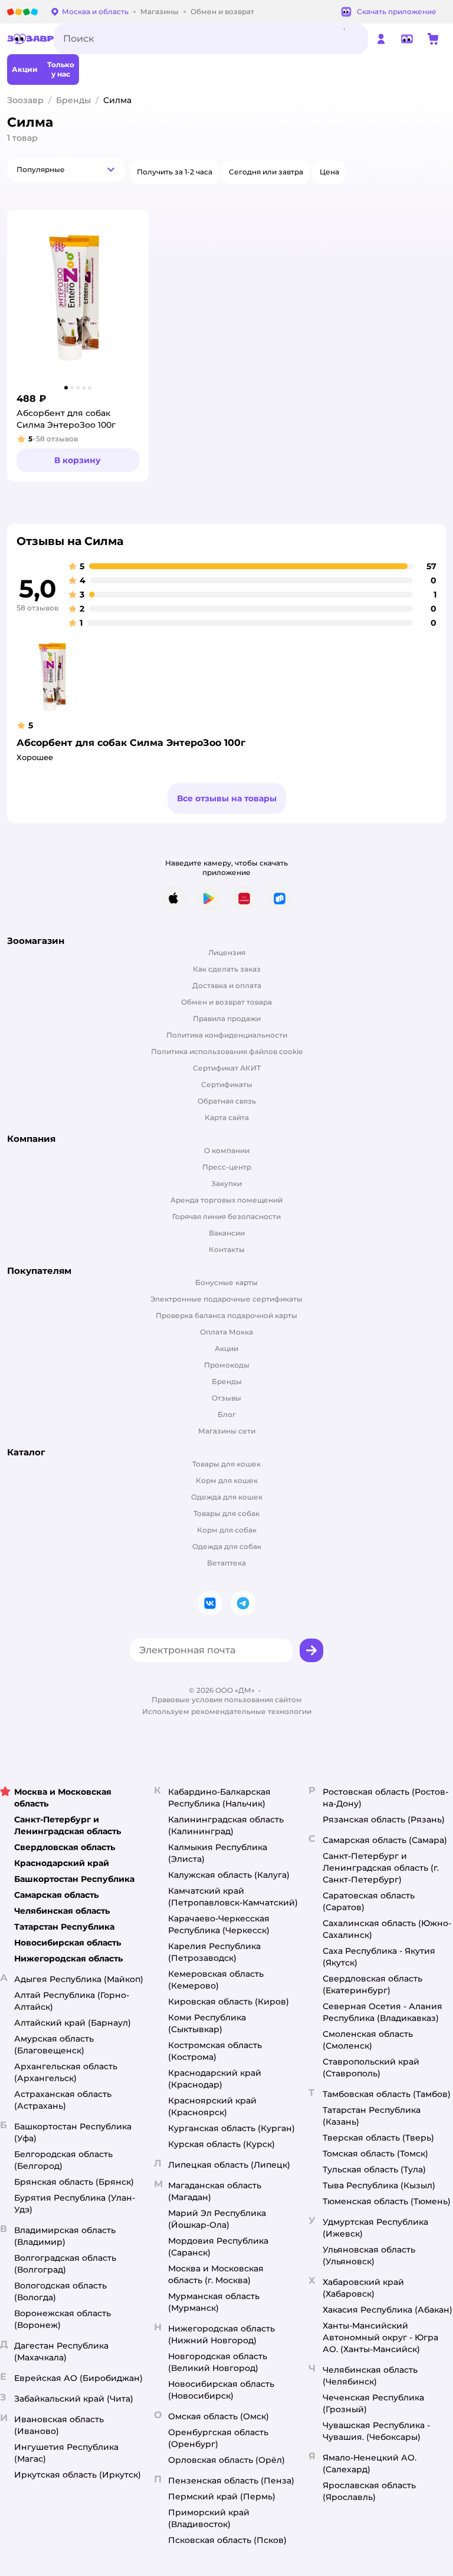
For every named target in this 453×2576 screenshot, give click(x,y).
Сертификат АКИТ (227, 1068)
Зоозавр (25, 100)
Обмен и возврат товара (226, 1002)
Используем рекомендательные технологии (227, 1711)
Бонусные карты (226, 1282)
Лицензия (227, 952)
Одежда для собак (227, 1546)
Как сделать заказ (227, 969)
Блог (227, 1414)
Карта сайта (227, 1117)
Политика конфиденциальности (227, 1035)
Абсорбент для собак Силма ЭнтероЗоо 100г (131, 743)
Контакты (227, 1249)
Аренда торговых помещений (226, 1200)
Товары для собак (226, 1513)
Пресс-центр (227, 1167)
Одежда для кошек (227, 1497)
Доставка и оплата (227, 985)
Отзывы (226, 1398)
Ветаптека (226, 1563)
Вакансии (227, 1233)
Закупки (226, 1183)
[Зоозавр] (30, 39)
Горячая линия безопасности (226, 1216)
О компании (227, 1150)
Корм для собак (227, 1530)
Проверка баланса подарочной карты (226, 1315)
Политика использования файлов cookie (227, 1051)
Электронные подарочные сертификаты (226, 1299)
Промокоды (227, 1365)
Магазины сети (227, 1431)
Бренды (73, 100)
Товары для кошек (226, 1464)
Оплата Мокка (226, 1332)
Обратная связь (227, 1101)
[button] (66, 170)
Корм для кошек (227, 1480)
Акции (226, 1348)
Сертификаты (227, 1084)
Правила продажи (227, 1018)
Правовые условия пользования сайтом (227, 1700)
